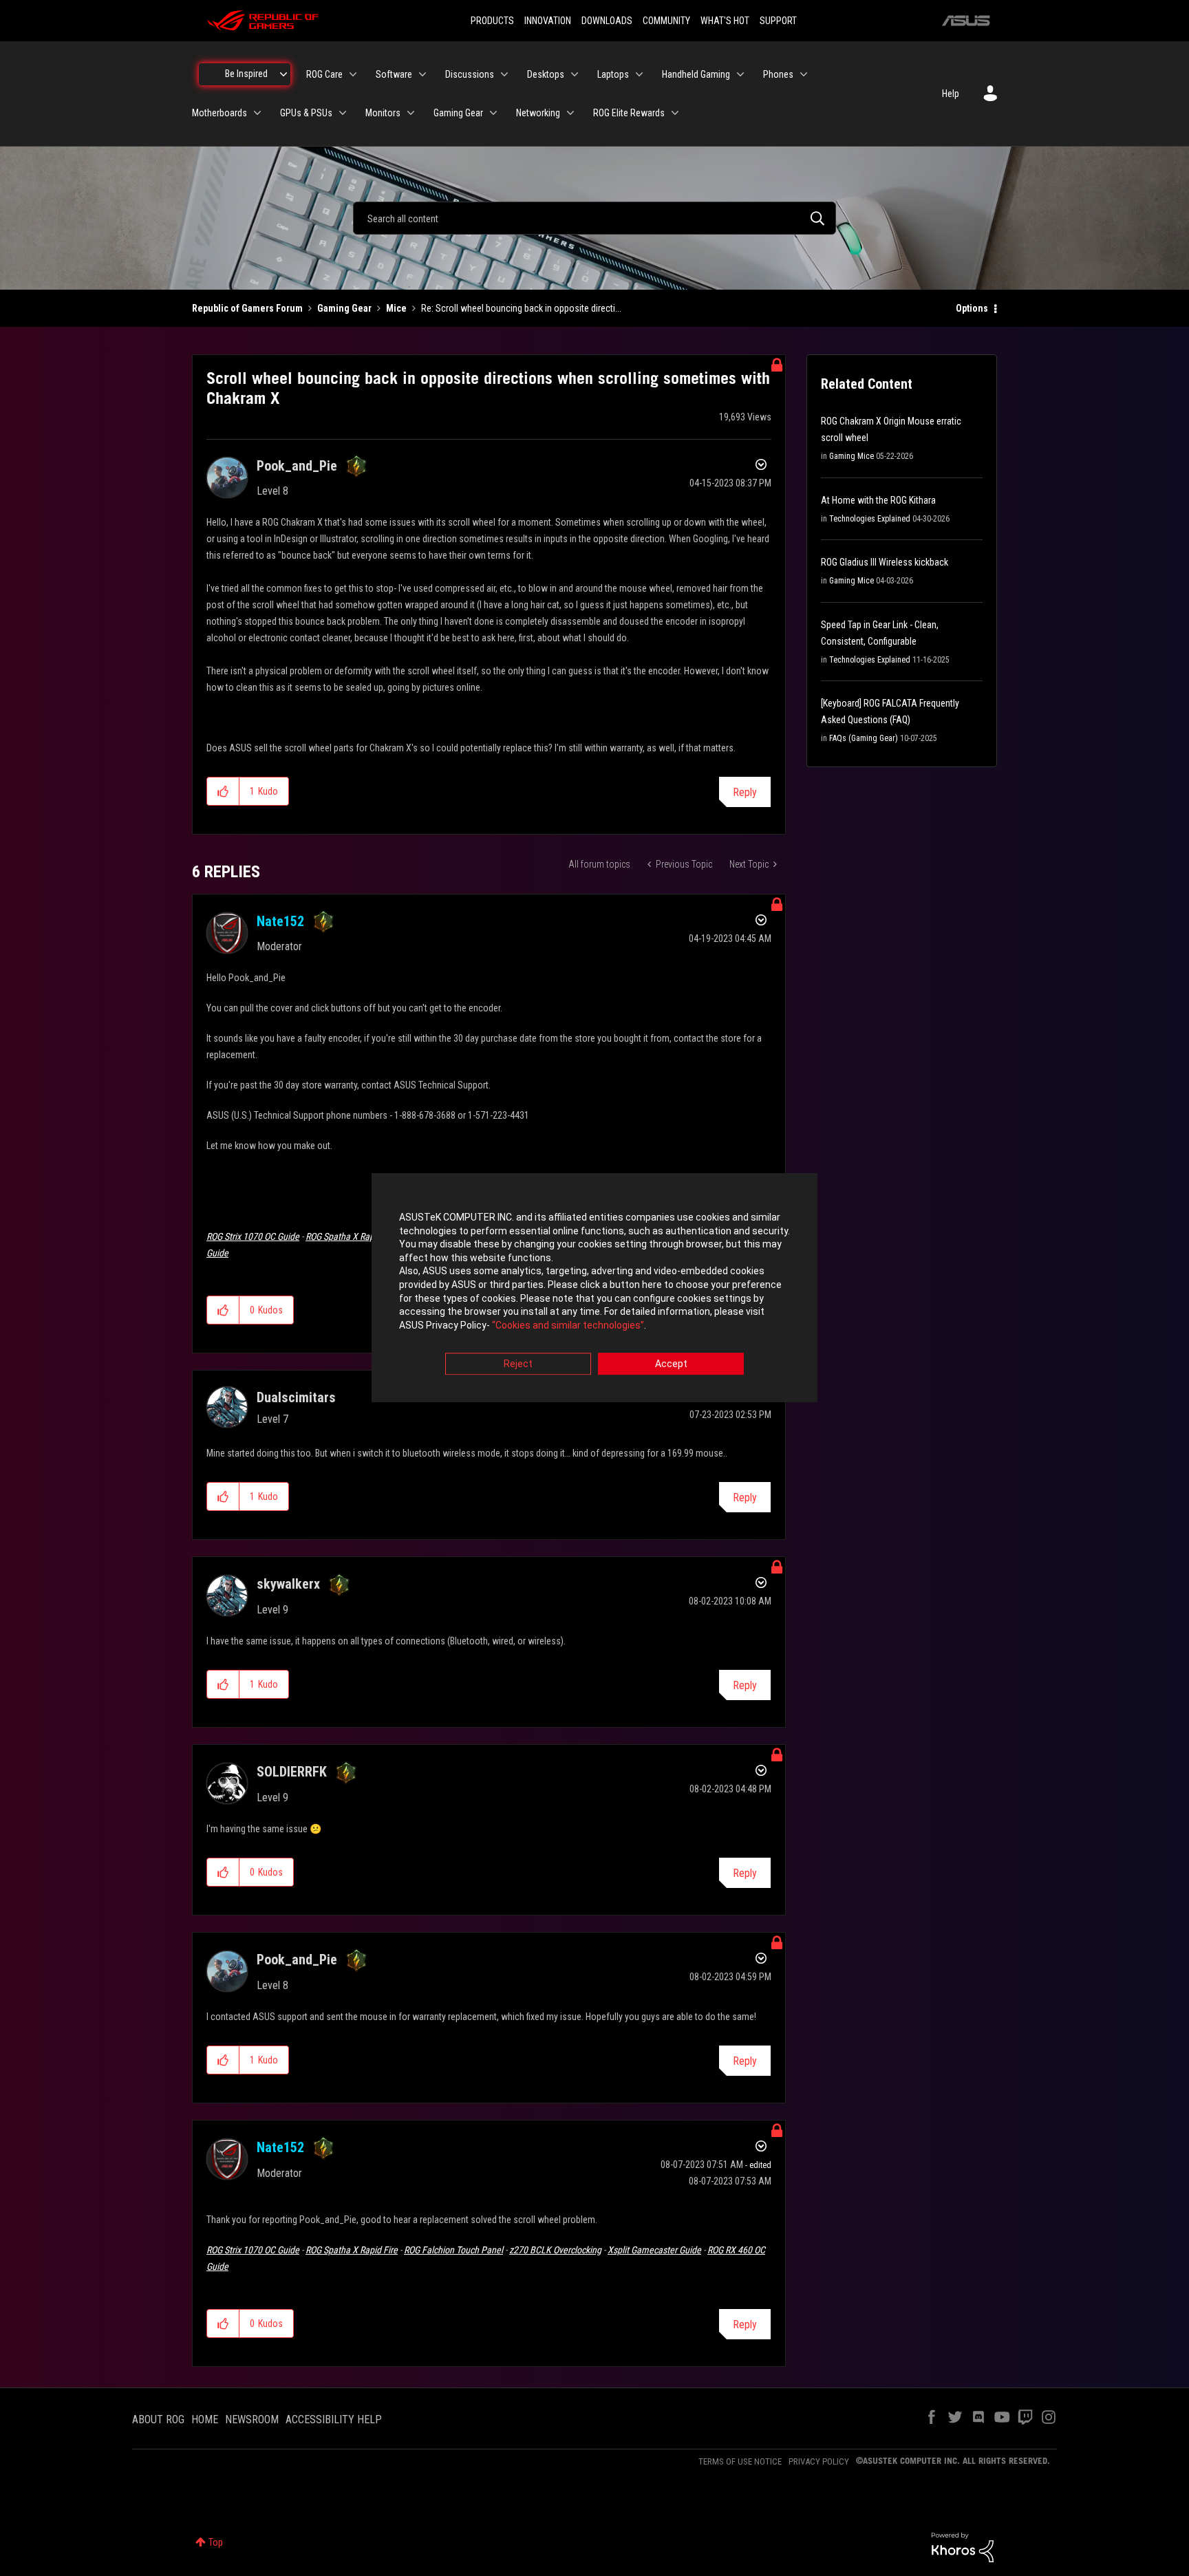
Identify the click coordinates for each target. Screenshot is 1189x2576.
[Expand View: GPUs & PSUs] (343, 113)
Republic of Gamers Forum (247, 308)
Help (951, 94)
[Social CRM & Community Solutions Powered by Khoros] (963, 2546)
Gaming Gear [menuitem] (458, 113)
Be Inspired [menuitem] (246, 74)
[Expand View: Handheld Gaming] (740, 74)
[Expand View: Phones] (804, 74)
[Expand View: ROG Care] (353, 74)
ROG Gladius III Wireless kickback (885, 562)
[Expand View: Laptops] (639, 74)
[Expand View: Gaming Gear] (493, 113)
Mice (396, 308)
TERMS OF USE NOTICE (740, 2461)
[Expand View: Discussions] (504, 74)
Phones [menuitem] (778, 74)
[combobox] (594, 218)
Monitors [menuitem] (383, 113)
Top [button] (216, 2542)
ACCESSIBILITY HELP (334, 2419)
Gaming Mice (851, 456)
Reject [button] (518, 1364)
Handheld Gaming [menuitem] (696, 74)
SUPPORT (778, 21)
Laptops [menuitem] (613, 74)
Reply (745, 792)
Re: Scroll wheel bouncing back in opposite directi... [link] (521, 308)
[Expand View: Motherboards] (257, 113)
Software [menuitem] (394, 74)
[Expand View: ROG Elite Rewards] (675, 113)
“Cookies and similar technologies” (568, 1325)
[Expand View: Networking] (570, 113)
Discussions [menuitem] (470, 74)
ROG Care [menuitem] (324, 74)
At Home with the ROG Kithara (878, 500)
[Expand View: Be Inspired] (283, 74)
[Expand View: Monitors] (411, 113)
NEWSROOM (252, 2419)
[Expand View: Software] (422, 74)
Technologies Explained (870, 519)
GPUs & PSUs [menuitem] (306, 113)
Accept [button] (671, 1364)
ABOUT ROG (158, 2419)
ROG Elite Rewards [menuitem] (629, 113)
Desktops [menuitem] (546, 74)
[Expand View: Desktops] (575, 74)
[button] (223, 791)
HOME (205, 2419)
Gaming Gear (344, 308)
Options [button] (972, 308)
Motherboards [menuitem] (219, 113)
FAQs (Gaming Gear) (864, 738)
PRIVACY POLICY (819, 2461)
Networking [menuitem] (538, 113)
